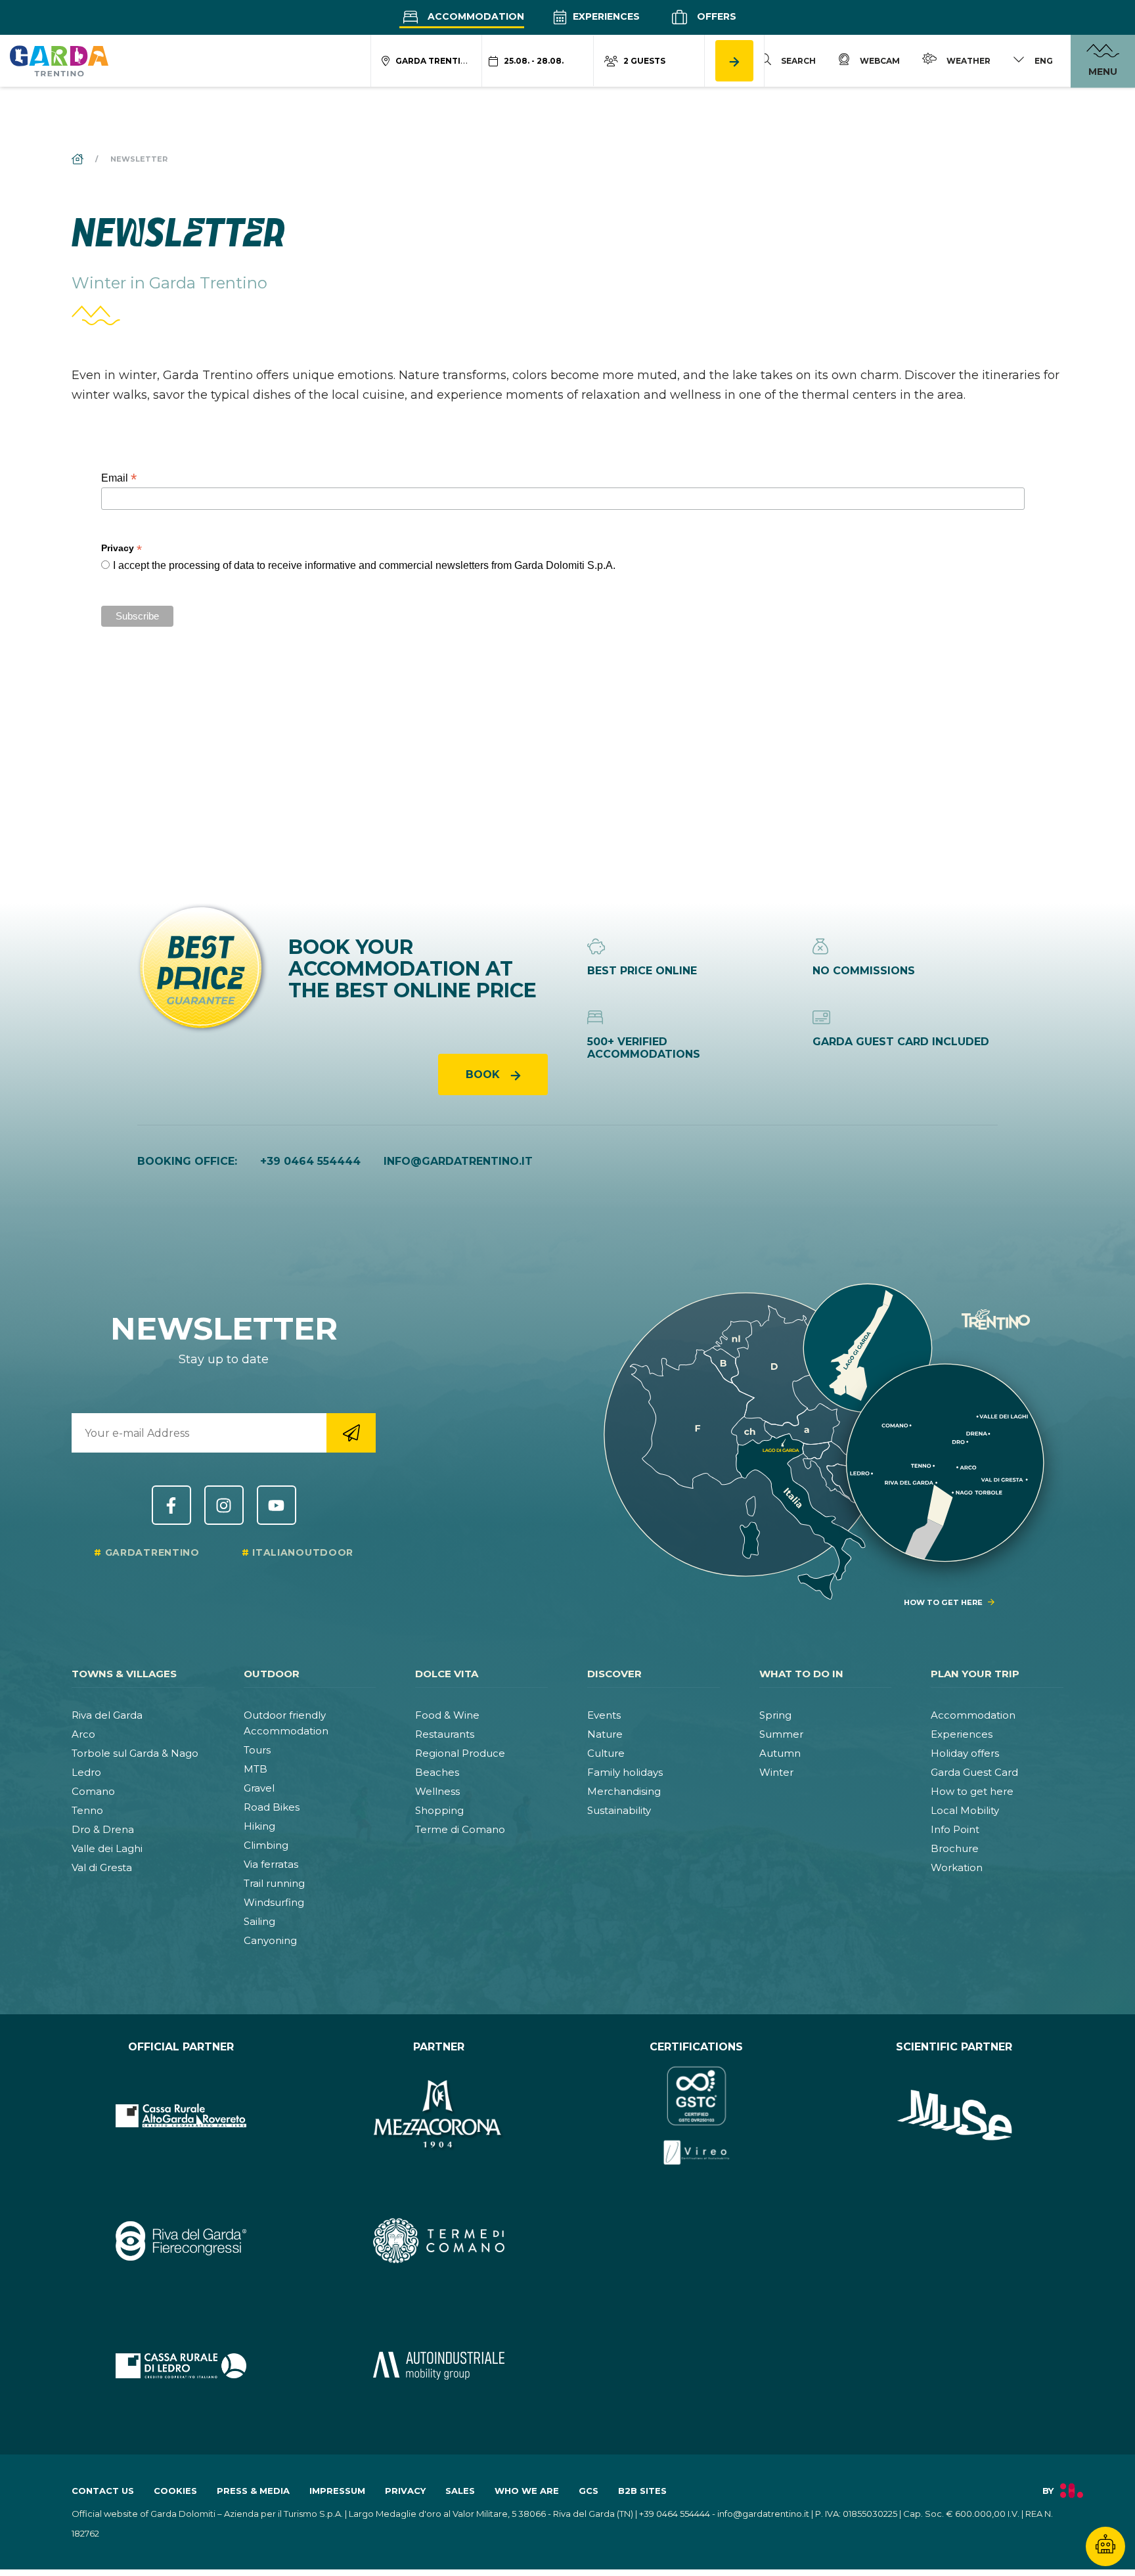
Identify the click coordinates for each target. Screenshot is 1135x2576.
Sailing (259, 1921)
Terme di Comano (460, 1829)
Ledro (86, 1772)
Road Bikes (272, 1807)
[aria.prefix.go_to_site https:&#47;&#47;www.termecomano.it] (439, 2240)
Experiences (605, 16)
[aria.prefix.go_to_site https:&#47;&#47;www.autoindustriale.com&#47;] (439, 2366)
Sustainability (619, 1810)
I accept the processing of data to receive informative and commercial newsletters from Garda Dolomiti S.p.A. (364, 565)
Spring (775, 1715)
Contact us (103, 2491)
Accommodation (475, 16)
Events (604, 1715)
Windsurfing (274, 1902)
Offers (715, 16)
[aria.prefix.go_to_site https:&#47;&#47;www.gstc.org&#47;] (697, 2115)
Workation (957, 1867)
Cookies (175, 2491)
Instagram (224, 1505)
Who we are (527, 2491)
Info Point (955, 1829)
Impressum (337, 2491)
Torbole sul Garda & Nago (135, 1753)
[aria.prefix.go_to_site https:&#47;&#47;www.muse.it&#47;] (955, 2115)
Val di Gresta (102, 1867)
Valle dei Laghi (107, 1848)
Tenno (87, 1810)
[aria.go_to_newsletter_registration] (351, 1433)
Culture (606, 1753)
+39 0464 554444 (310, 1161)
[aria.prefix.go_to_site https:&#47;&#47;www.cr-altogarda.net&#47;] (181, 2115)
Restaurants (445, 1734)
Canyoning (270, 1940)
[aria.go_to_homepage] (59, 60)
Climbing (266, 1845)
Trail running (274, 1883)
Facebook (171, 1505)
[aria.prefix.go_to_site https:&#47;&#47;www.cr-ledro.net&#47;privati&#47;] (181, 2366)
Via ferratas (271, 1864)
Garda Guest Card (974, 1772)
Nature (605, 1734)
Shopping (439, 1810)
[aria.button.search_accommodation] (734, 61)
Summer (781, 1734)
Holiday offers (965, 1753)
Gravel (259, 1788)
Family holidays (625, 1772)
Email (119, 478)
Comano (93, 1791)
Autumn (780, 1753)
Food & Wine (447, 1715)
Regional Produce (460, 1753)
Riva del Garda (107, 1715)
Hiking (259, 1826)
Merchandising (624, 1791)
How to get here (972, 1791)
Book (484, 1074)
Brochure (955, 1848)
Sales (460, 2491)
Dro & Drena (103, 1829)
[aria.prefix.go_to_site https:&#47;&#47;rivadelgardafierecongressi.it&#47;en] (181, 2240)
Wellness (437, 1791)
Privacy (405, 2491)
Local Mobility (965, 1810)
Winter (776, 1772)
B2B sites (642, 2491)
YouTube (277, 1505)
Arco (83, 1734)
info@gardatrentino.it (458, 1161)
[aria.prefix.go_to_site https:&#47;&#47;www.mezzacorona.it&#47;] (439, 2115)
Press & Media (253, 2491)
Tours (257, 1750)
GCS (589, 2491)
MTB (256, 1769)
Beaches (437, 1772)
